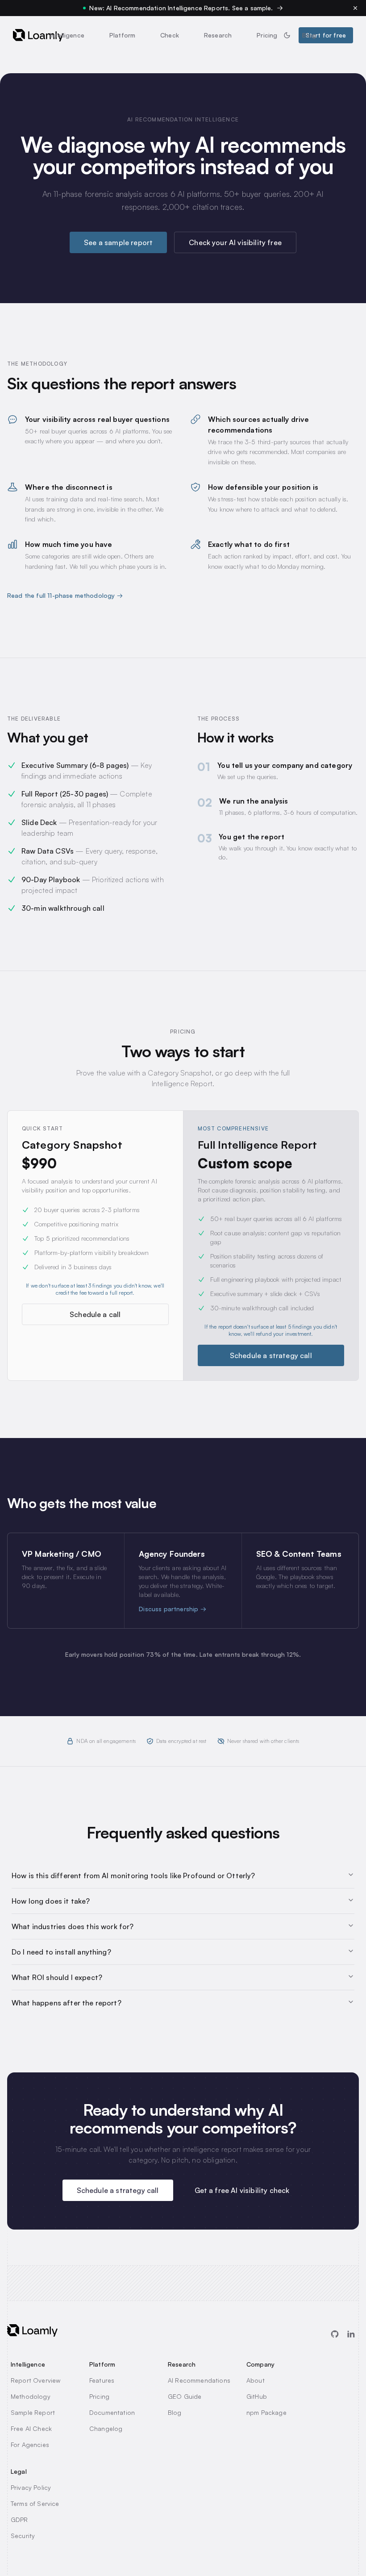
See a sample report (118, 242)
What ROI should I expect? (57, 1977)
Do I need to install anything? (61, 1952)
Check (170, 35)
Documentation (112, 2412)
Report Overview (35, 2380)
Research (218, 35)
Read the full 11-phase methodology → (65, 595)
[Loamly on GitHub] (335, 2334)
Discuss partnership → (172, 1609)
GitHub (257, 2396)
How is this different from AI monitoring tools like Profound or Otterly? (133, 1876)
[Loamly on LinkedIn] (351, 2334)
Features (102, 2380)
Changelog (106, 2428)
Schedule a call (95, 1314)
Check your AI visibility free (235, 242)
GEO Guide (185, 2396)
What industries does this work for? (73, 1926)
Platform (122, 35)
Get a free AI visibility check (242, 2190)
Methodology (31, 2396)
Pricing (267, 35)
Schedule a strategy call (271, 1355)
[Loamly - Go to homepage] (38, 35)
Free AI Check (31, 2428)
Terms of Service (35, 2503)
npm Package (266, 2412)
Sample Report (33, 2412)
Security (23, 2536)
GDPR (19, 2520)
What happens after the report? (67, 2003)
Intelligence (67, 35)
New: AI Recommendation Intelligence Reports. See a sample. (181, 8)
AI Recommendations (199, 2380)
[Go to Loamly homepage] (32, 2330)
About (256, 2380)
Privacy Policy (31, 2487)
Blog (309, 35)
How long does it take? (51, 1901)
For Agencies (30, 2445)
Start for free (326, 35)
